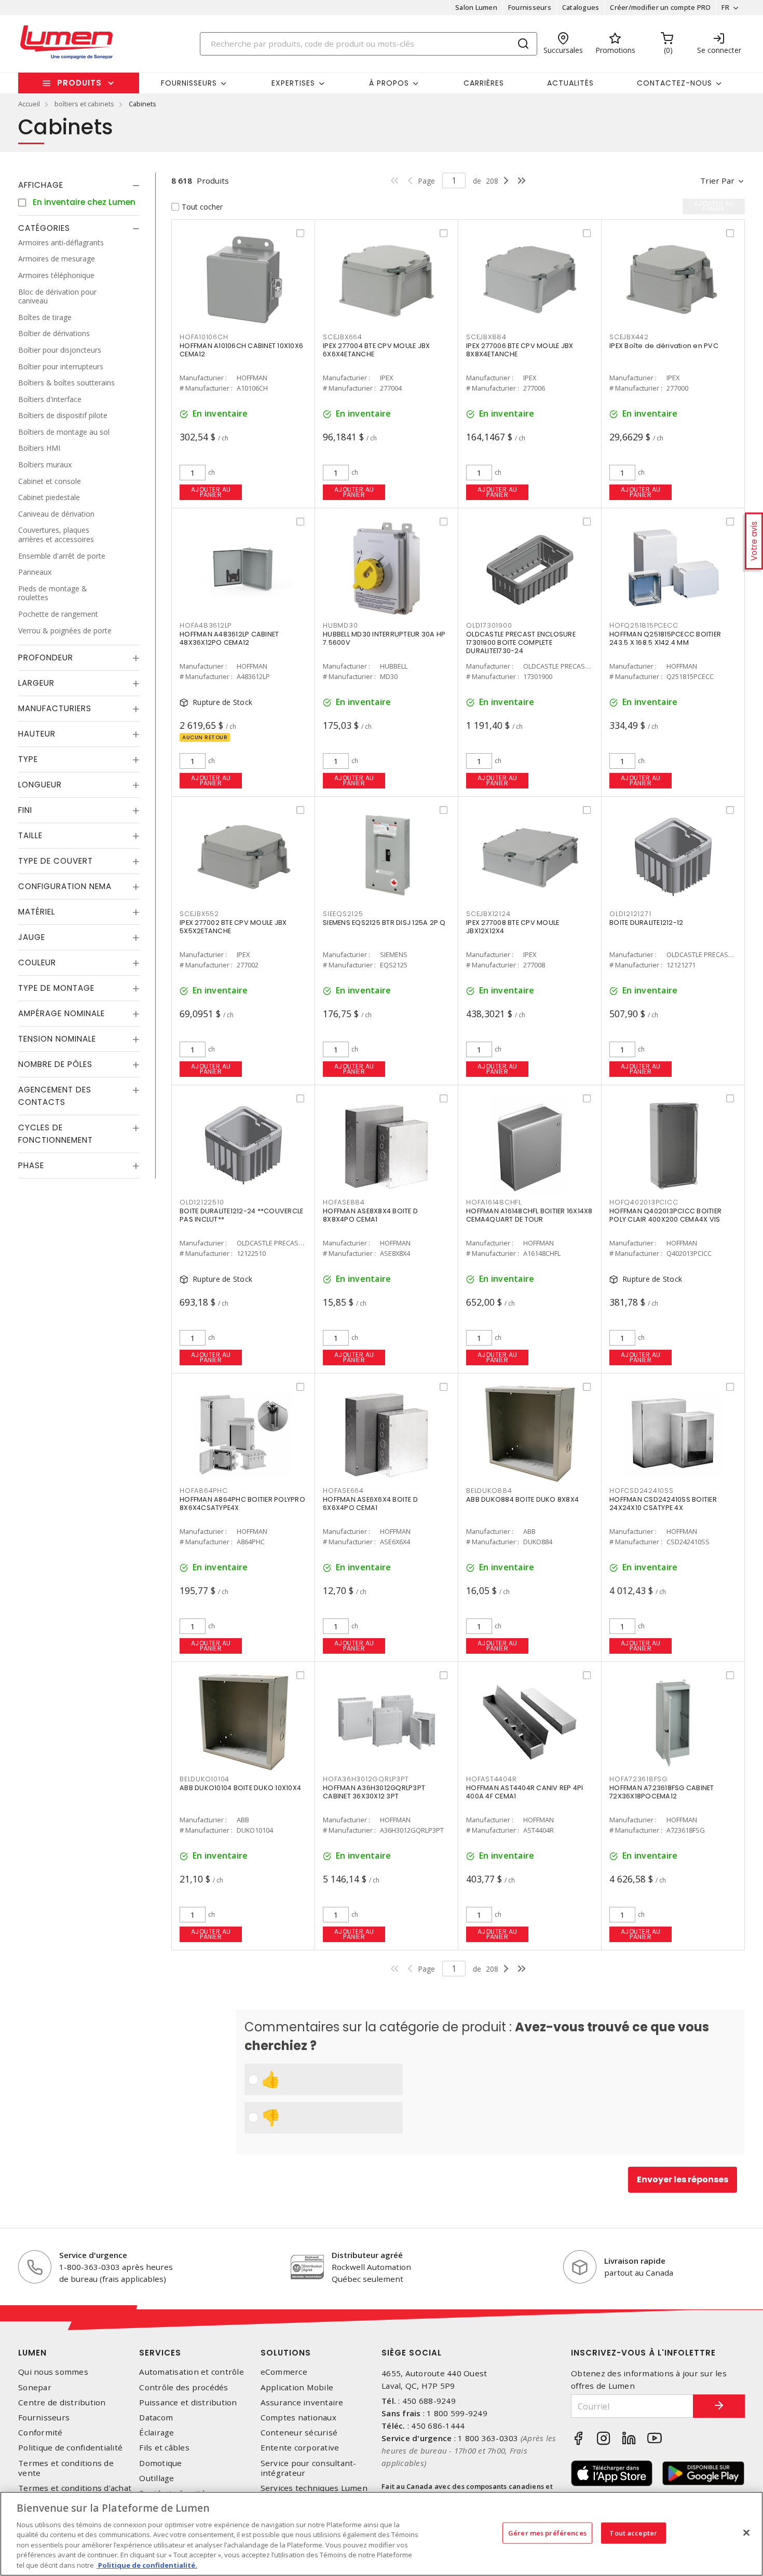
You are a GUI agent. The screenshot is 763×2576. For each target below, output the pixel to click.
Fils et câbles (164, 2448)
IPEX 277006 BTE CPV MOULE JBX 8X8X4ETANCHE (520, 350)
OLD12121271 (630, 914)
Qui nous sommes (53, 2372)
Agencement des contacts (55, 1096)
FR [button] (725, 7)
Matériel (37, 912)
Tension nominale (57, 1039)
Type (28, 760)
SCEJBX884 (486, 337)
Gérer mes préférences (547, 2532)
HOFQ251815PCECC (644, 625)
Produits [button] (79, 83)
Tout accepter (633, 2532)
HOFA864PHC (204, 1491)
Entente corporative (300, 2448)
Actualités (570, 83)
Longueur (40, 785)
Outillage (156, 2478)
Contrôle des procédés (183, 2387)
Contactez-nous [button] (675, 83)
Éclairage (156, 2433)
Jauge (32, 938)
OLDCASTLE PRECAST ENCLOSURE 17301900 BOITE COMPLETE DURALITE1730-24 (521, 642)
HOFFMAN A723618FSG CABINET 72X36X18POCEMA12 (662, 1792)
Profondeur (46, 658)
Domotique (160, 2463)
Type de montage (56, 988)
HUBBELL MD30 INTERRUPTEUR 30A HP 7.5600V (384, 638)
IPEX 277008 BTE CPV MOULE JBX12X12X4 (513, 927)
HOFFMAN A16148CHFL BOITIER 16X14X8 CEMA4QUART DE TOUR (529, 1215)
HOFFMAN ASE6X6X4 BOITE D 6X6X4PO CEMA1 (370, 1504)
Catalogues (581, 7)
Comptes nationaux (298, 2418)
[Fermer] (746, 2532)
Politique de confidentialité (70, 2448)
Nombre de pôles (55, 1065)
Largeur (36, 683)
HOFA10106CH (204, 337)
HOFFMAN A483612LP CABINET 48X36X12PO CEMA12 (229, 638)
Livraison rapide (635, 2261)
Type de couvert (56, 861)
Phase (31, 1166)
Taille (30, 836)
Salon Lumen (476, 7)
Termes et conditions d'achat (75, 2488)
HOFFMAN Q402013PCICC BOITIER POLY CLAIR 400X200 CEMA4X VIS (665, 1215)
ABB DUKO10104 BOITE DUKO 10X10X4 (240, 1788)
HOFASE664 (343, 1491)
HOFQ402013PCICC (644, 1202)
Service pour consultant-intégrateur (309, 2468)
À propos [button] (389, 83)
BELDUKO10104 (205, 1779)
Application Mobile (297, 2387)
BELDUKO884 (489, 1491)
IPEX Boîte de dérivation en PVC (664, 346)
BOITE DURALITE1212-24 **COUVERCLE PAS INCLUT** (241, 1215)
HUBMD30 (340, 625)
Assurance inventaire (302, 2402)
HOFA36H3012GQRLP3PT (366, 1779)
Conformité (40, 2433)
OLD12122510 (202, 1202)
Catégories (44, 228)
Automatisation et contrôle (192, 2372)
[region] (382, 2534)
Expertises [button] (293, 83)
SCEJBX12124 (488, 914)
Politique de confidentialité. (147, 2565)
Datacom (156, 2418)
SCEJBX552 (199, 914)
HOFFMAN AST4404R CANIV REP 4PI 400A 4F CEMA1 (525, 1792)
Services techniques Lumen (314, 2488)
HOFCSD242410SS (642, 1491)
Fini (25, 811)
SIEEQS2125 (343, 914)
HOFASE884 (344, 1202)
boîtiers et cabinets (84, 104)
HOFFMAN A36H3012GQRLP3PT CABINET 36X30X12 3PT (374, 1792)
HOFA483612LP (206, 625)
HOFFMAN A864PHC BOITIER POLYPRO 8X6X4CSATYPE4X (242, 1504)
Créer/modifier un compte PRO (660, 7)
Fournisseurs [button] (189, 83)
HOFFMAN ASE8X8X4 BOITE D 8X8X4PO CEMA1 (370, 1215)
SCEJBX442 (629, 337)
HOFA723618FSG (639, 1779)
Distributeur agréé (367, 2255)
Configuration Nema (65, 887)
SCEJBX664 (343, 337)
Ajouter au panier (211, 492)
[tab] (79, 185)
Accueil (29, 104)
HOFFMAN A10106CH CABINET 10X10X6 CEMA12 (241, 350)
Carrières (484, 83)
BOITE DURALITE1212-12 (646, 923)
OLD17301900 (489, 625)
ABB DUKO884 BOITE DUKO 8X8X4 (522, 1499)
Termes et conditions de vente (66, 2468)
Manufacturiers (55, 709)
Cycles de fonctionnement (56, 1134)
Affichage (41, 185)
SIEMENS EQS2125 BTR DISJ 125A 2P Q (384, 923)
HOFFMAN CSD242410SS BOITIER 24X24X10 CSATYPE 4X (663, 1504)
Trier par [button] (717, 181)
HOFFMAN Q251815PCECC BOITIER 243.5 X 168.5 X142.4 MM (665, 638)
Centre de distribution (62, 2402)
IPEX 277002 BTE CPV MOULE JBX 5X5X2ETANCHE (233, 927)
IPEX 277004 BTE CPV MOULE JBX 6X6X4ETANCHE (376, 350)
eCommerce (284, 2372)
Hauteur (37, 734)
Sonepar (35, 2387)
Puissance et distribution (188, 2402)
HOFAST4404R (491, 1779)
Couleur (37, 963)
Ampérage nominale (62, 1014)
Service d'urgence (93, 2255)
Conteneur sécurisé (299, 2433)
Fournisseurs (530, 7)
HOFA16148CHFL (494, 1202)
